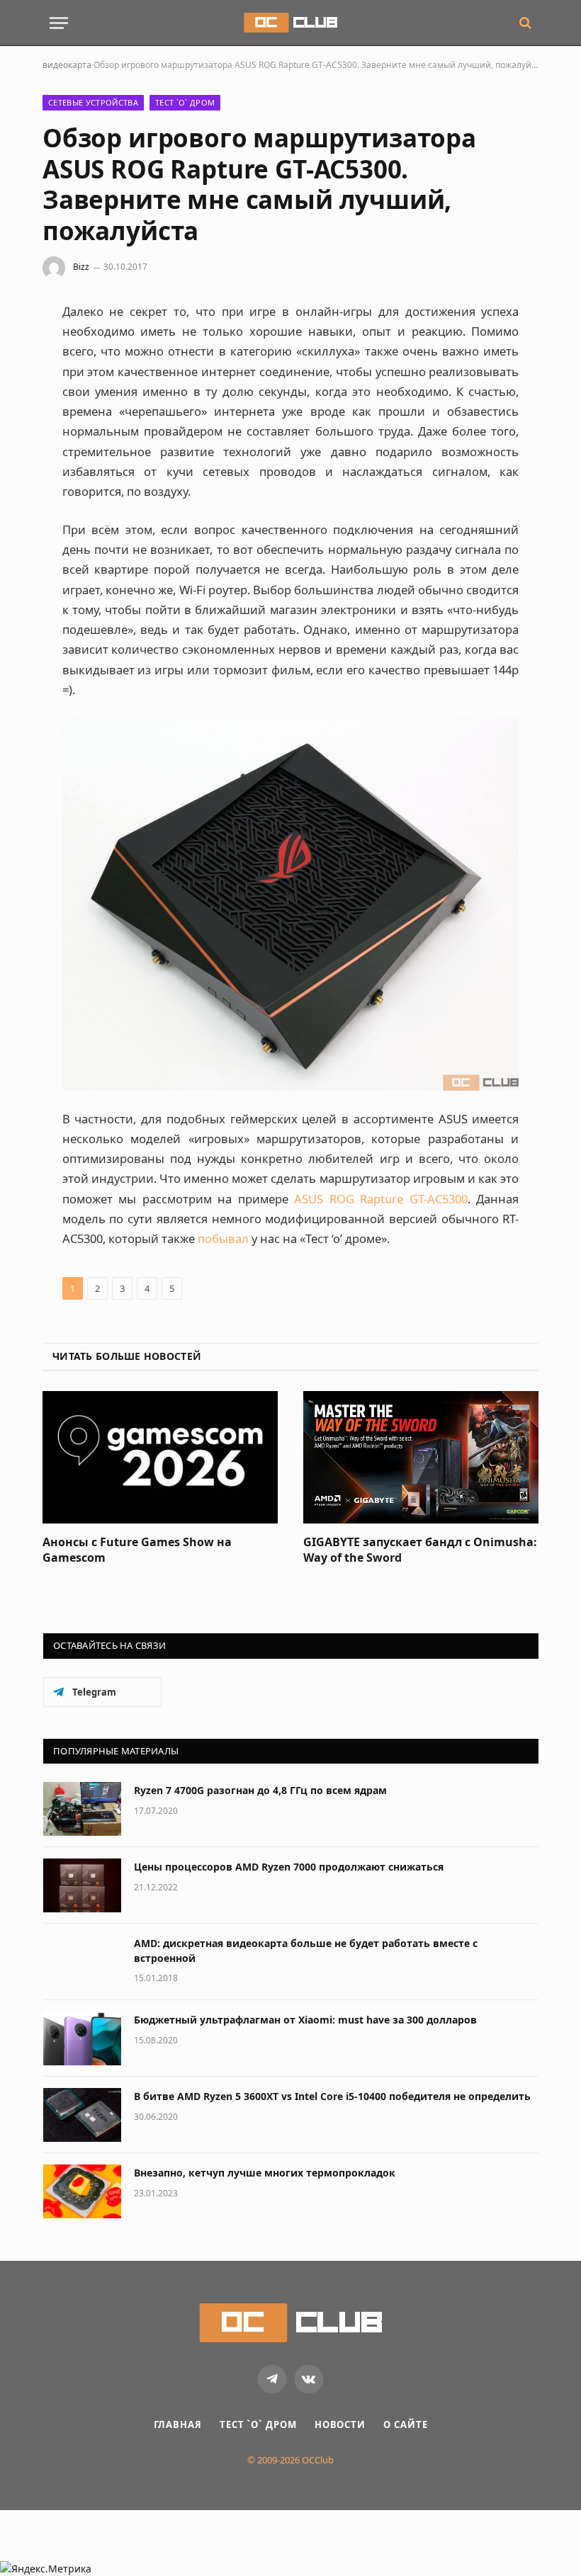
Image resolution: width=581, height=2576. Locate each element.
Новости (340, 2424)
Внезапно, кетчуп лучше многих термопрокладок (265, 2173)
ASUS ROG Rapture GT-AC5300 (381, 1199)
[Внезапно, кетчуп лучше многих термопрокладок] (82, 2191)
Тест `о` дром (185, 102)
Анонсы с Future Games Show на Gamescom (137, 1550)
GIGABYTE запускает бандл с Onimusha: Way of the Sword (420, 1550)
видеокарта (67, 65)
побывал (223, 1238)
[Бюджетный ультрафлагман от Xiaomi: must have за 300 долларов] (82, 2038)
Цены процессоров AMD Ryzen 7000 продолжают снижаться (289, 1867)
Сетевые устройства (93, 102)
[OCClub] (290, 23)
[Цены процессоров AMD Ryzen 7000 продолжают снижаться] (82, 1885)
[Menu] (59, 23)
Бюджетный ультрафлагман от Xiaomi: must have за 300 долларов (305, 2020)
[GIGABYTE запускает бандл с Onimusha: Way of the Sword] (421, 1457)
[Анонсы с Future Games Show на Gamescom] (160, 1457)
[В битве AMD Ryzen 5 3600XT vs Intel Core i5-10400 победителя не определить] (82, 2115)
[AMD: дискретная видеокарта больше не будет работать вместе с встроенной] (82, 1962)
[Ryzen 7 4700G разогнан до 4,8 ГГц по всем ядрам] (82, 1809)
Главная (178, 2424)
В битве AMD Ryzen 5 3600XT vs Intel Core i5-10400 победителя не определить (332, 2096)
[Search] (524, 23)
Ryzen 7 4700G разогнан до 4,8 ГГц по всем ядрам (260, 1790)
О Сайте (405, 2424)
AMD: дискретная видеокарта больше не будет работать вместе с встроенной (306, 1950)
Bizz (81, 267)
